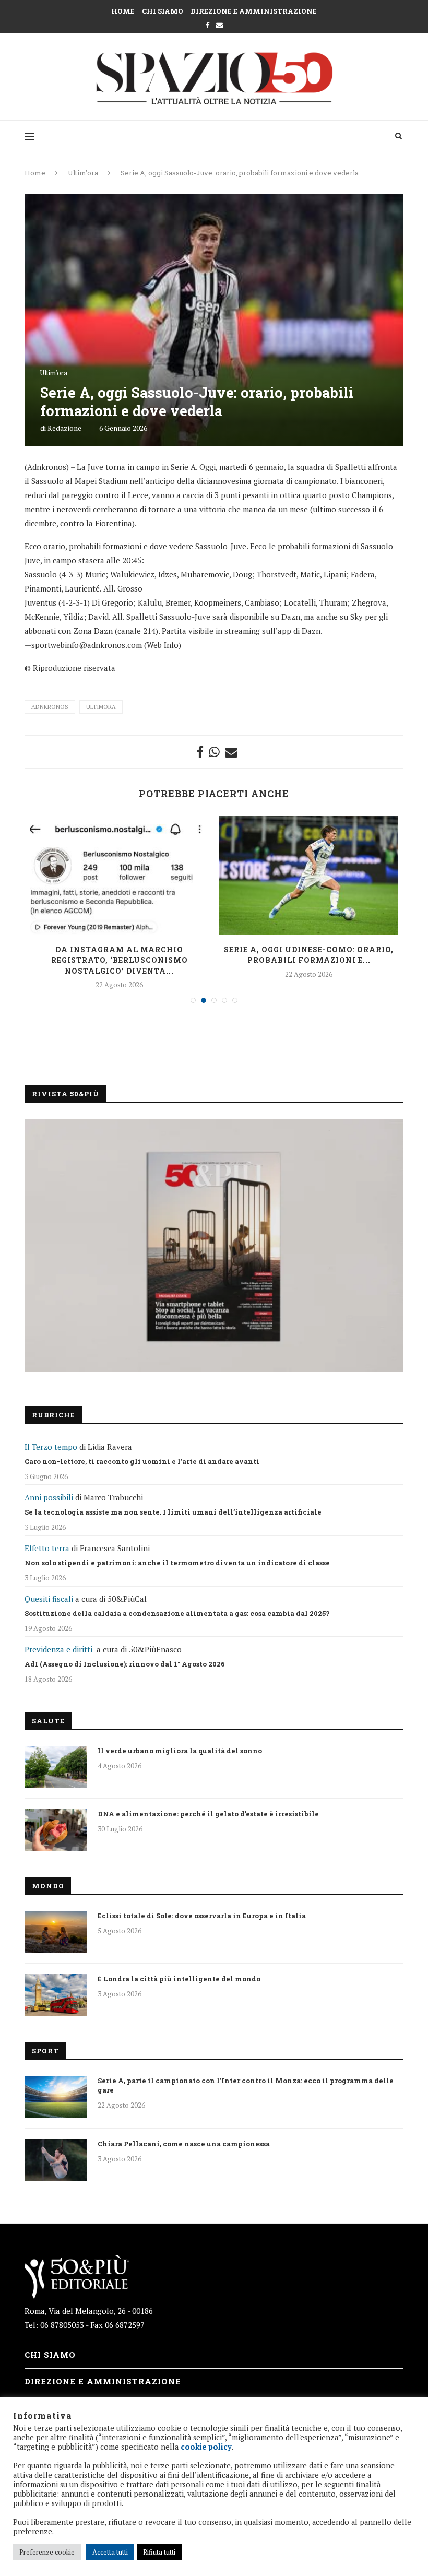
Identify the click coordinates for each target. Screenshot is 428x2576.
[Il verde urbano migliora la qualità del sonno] (56, 1767)
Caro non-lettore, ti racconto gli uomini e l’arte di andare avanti (142, 1461)
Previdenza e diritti (58, 1649)
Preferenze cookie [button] (47, 2552)
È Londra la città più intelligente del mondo (179, 1979)
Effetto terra (47, 1548)
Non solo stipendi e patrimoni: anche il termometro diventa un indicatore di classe (177, 1563)
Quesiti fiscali (49, 1599)
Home (123, 11)
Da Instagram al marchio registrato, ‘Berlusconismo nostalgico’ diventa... (120, 960)
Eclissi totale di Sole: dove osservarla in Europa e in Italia (202, 1916)
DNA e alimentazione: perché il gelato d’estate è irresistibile (208, 1814)
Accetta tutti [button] (110, 2552)
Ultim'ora (83, 173)
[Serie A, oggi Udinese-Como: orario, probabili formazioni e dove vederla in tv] (309, 875)
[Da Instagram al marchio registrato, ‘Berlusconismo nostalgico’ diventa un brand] (119, 875)
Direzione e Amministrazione (254, 11)
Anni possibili (49, 1497)
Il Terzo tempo (51, 1447)
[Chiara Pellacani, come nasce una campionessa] (56, 2160)
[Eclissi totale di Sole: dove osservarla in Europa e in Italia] (56, 1932)
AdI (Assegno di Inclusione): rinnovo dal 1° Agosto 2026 (125, 1664)
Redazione (64, 428)
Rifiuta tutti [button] (159, 2552)
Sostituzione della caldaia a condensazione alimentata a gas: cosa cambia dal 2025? (177, 1613)
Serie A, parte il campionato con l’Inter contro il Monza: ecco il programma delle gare (246, 2085)
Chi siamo (163, 11)
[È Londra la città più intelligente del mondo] (56, 1995)
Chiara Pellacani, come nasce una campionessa (184, 2144)
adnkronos (50, 707)
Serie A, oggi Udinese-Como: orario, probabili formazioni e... (309, 955)
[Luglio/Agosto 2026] (214, 1245)
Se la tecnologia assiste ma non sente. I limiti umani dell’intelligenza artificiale (173, 1512)
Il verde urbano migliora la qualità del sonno (180, 1751)
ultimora (101, 707)
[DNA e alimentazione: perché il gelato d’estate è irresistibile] (56, 1830)
